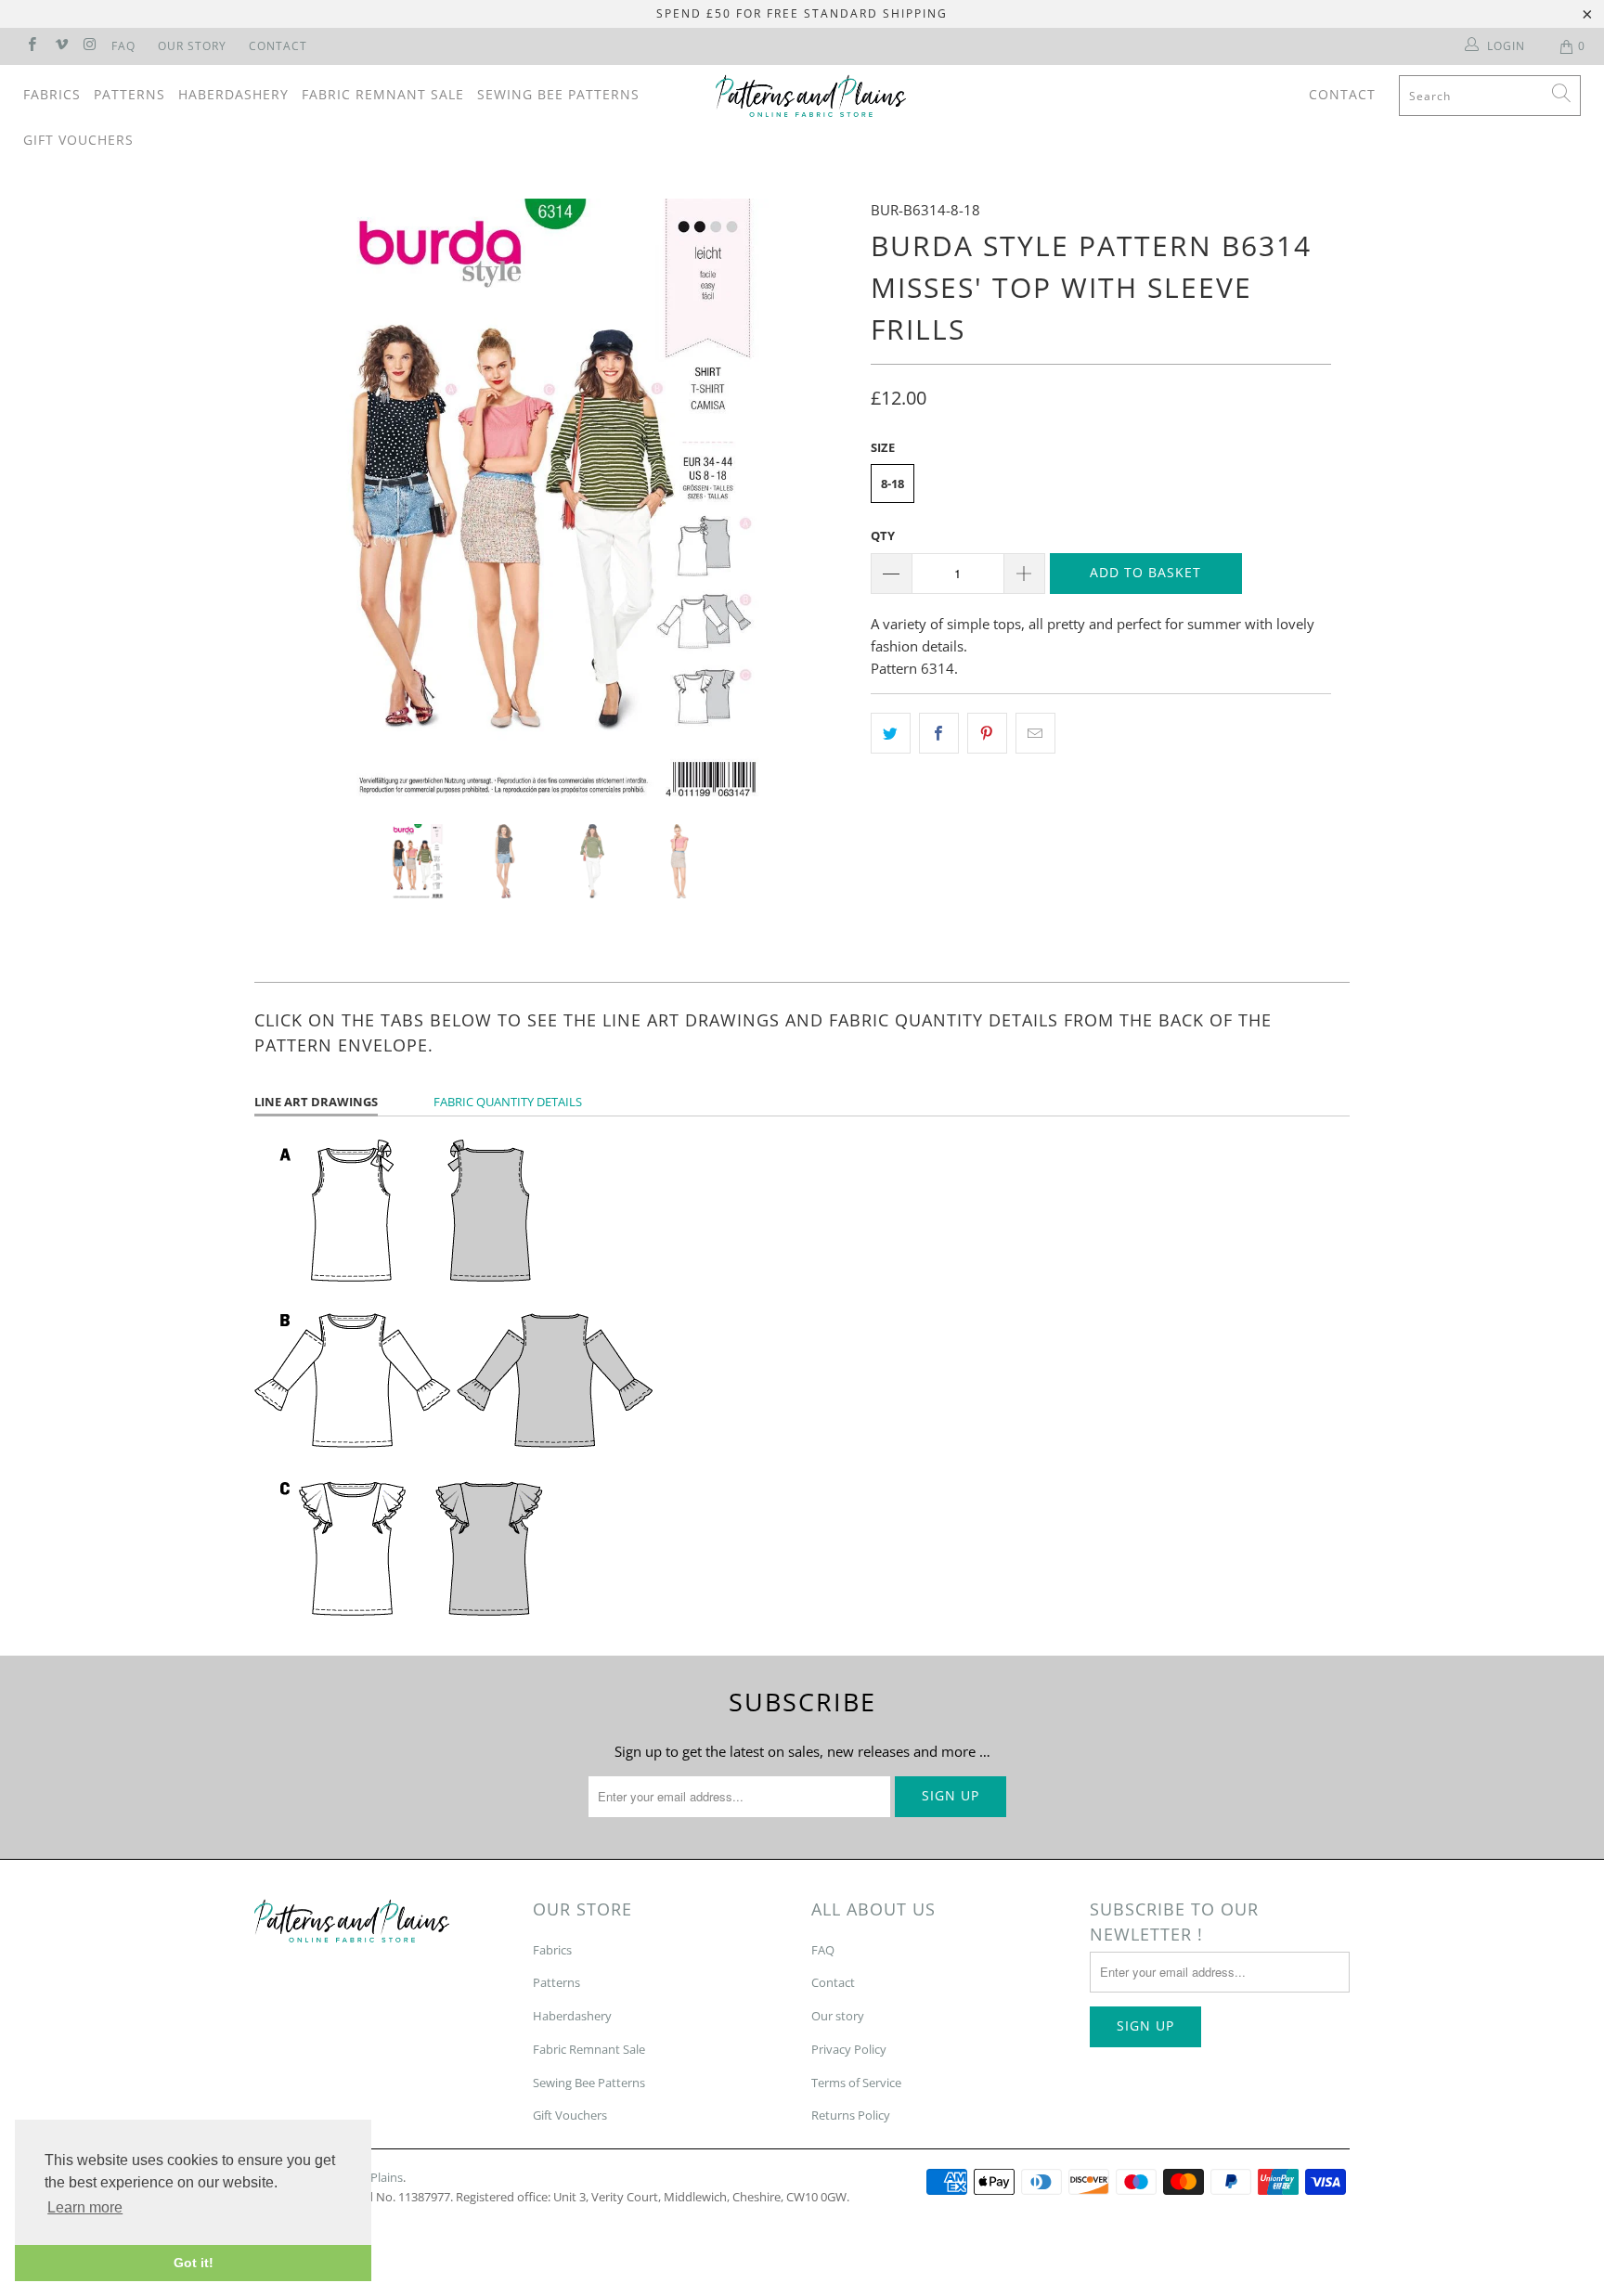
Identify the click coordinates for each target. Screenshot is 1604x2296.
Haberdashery (233, 94)
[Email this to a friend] (1035, 733)
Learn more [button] (85, 2207)
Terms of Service (856, 2083)
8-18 (893, 484)
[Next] (820, 497)
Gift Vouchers (78, 140)
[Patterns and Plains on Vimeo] (60, 46)
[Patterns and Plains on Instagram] (90, 46)
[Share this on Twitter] (891, 733)
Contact (278, 46)
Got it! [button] (194, 2263)
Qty (883, 535)
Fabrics (52, 94)
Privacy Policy (849, 2049)
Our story (838, 2016)
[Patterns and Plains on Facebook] (31, 46)
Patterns (129, 94)
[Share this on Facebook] (939, 733)
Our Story (192, 46)
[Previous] (286, 497)
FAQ (123, 46)
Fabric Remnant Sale (383, 94)
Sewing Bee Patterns (558, 94)
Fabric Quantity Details (508, 1102)
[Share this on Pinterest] (987, 733)
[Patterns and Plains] (811, 96)
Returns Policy (851, 2115)
